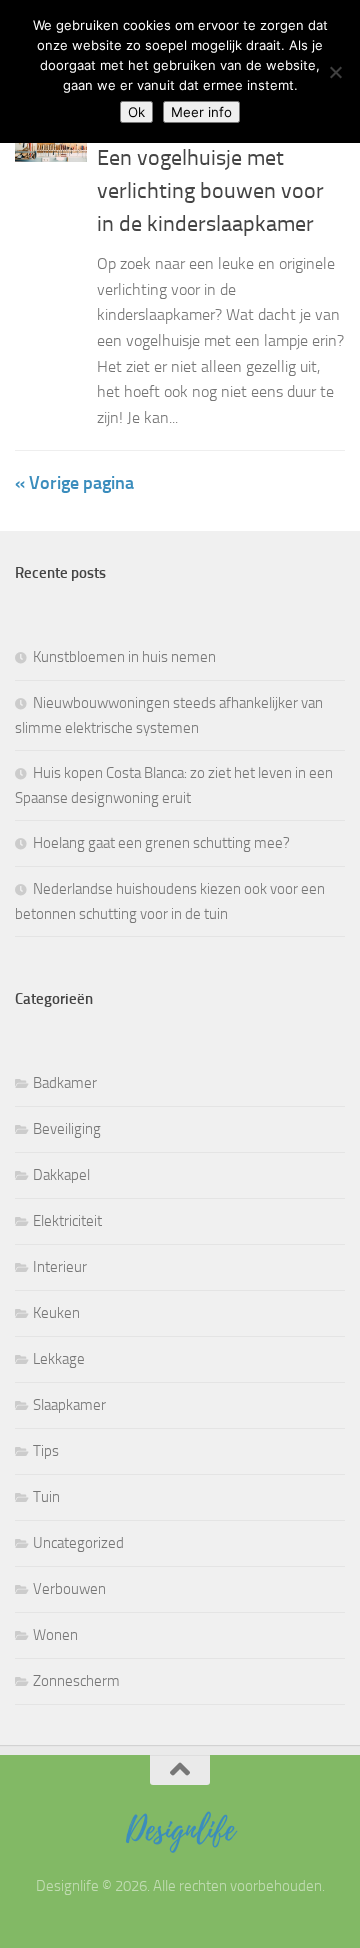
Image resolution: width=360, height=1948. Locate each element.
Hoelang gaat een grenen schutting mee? (161, 843)
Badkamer (65, 1083)
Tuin (46, 1497)
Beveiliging (67, 1129)
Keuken (56, 1313)
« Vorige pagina (74, 483)
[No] (335, 72)
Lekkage (59, 1359)
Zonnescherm (76, 1681)
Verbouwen (69, 1589)
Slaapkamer (69, 1405)
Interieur (60, 1267)
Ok (136, 112)
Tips (46, 1451)
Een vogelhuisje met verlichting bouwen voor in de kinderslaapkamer (210, 191)
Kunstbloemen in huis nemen (124, 657)
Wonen (55, 1635)
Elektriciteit (67, 1221)
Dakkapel (61, 1175)
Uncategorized (78, 1543)
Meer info (201, 112)
